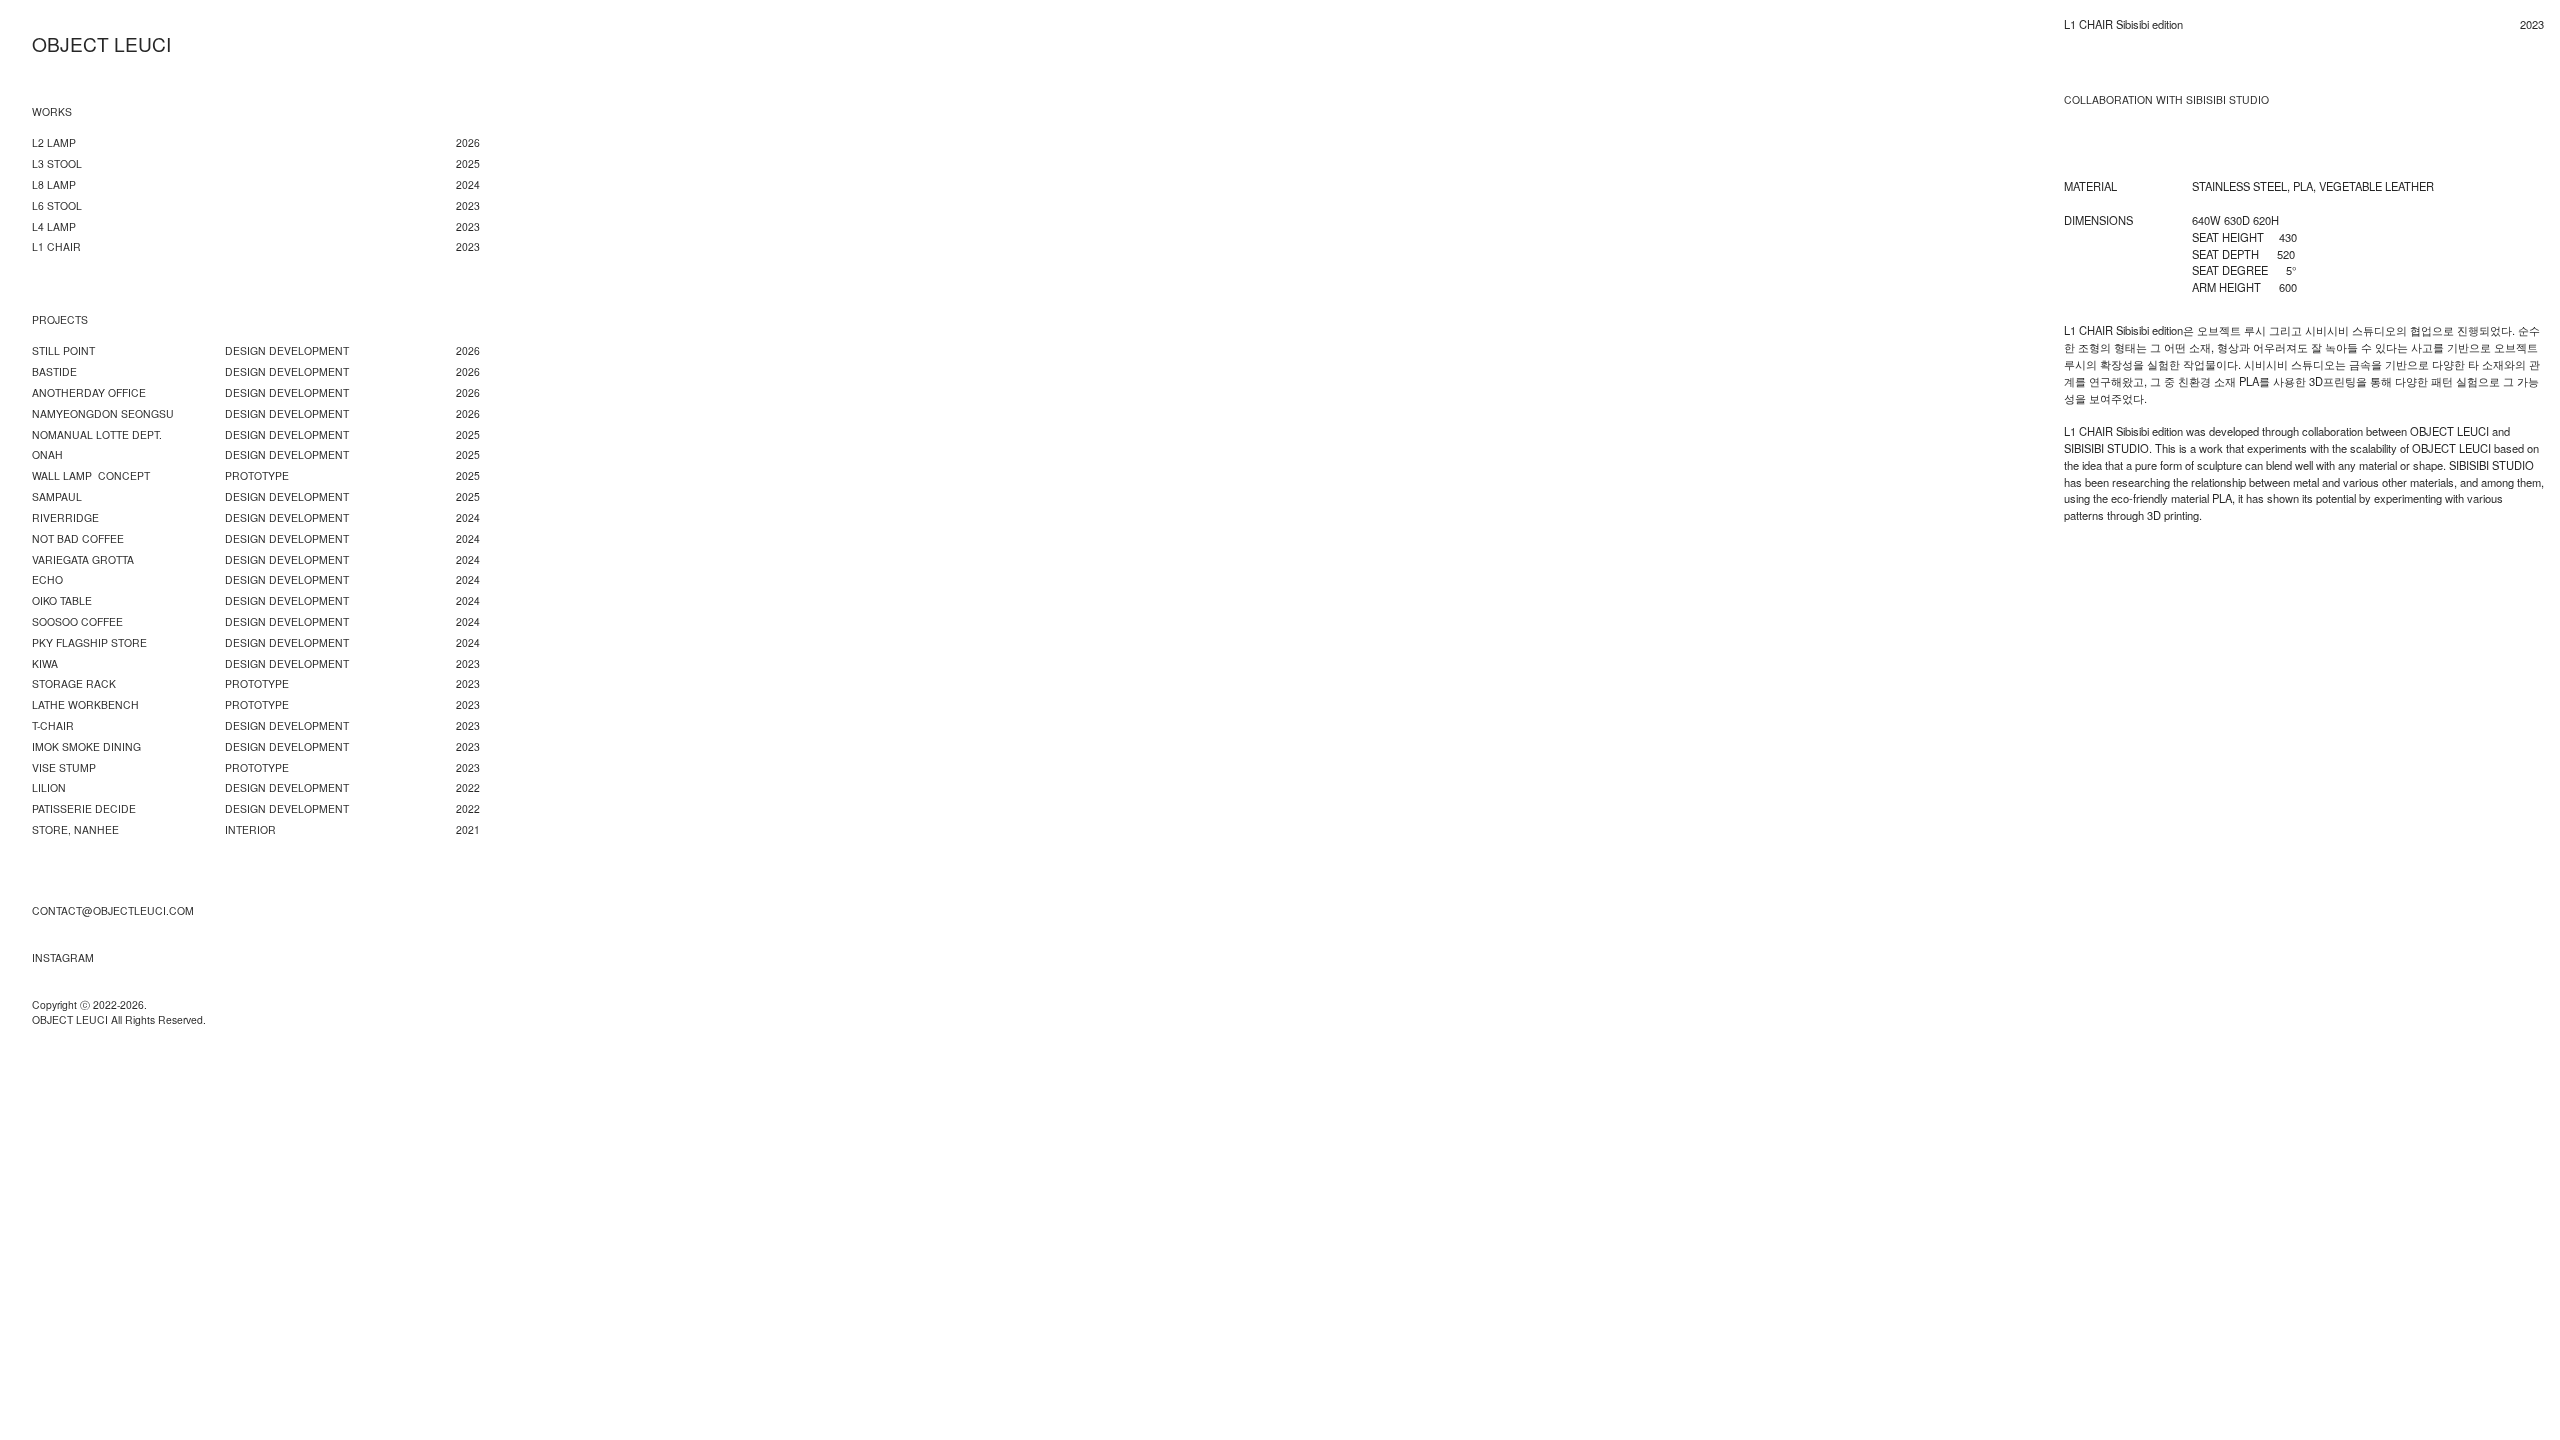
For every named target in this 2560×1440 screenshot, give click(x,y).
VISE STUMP (64, 767)
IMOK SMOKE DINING (86, 746)
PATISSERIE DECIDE (84, 808)
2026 (468, 142)
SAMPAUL (57, 496)
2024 (468, 579)
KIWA (45, 663)
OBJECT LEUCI (101, 43)
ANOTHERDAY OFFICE (89, 392)
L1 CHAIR (56, 246)
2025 (468, 163)
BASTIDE (54, 371)
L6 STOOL (57, 205)
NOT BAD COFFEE (78, 538)
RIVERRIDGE (65, 517)
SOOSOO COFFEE (77, 621)
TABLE (76, 600)
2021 (468, 829)
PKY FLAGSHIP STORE (89, 642)
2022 (468, 787)
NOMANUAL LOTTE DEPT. (97, 434)
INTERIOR (250, 829)
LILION (49, 787)
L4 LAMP (54, 226)
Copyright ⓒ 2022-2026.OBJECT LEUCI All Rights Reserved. (119, 1012)
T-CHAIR (53, 725)
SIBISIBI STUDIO (2227, 100)
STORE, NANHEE (75, 829)
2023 (468, 663)
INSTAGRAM (63, 957)
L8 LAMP (54, 184)
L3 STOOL (57, 163)
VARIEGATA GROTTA (83, 559)
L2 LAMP (54, 142)
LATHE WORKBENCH (85, 704)
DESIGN (245, 454)
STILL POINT (63, 350)
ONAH (47, 454)
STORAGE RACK (74, 683)
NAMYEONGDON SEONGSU (103, 413)
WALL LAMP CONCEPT (91, 475)
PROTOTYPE (257, 475)
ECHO (47, 579)
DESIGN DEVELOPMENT (287, 350)
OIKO (44, 600)
